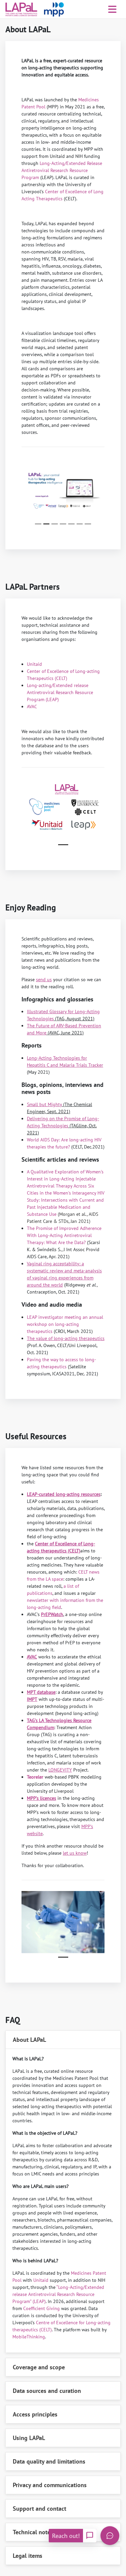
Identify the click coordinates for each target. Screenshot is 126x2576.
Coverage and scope (39, 2367)
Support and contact (39, 2509)
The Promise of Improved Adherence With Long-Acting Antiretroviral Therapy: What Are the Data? (64, 1235)
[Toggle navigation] (112, 9)
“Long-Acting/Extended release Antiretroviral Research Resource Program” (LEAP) (58, 2294)
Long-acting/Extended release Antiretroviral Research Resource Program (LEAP (60, 692)
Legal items (28, 2556)
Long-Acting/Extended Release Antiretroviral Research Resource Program (62, 170)
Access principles (35, 2414)
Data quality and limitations (49, 2461)
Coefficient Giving (41, 2308)
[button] (28, 493)
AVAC (32, 707)
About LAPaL (29, 2040)
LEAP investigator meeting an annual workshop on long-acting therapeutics (65, 1324)
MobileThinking (29, 2337)
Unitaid (34, 664)
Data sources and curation (47, 2391)
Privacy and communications (50, 2485)
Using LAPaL (29, 2438)
